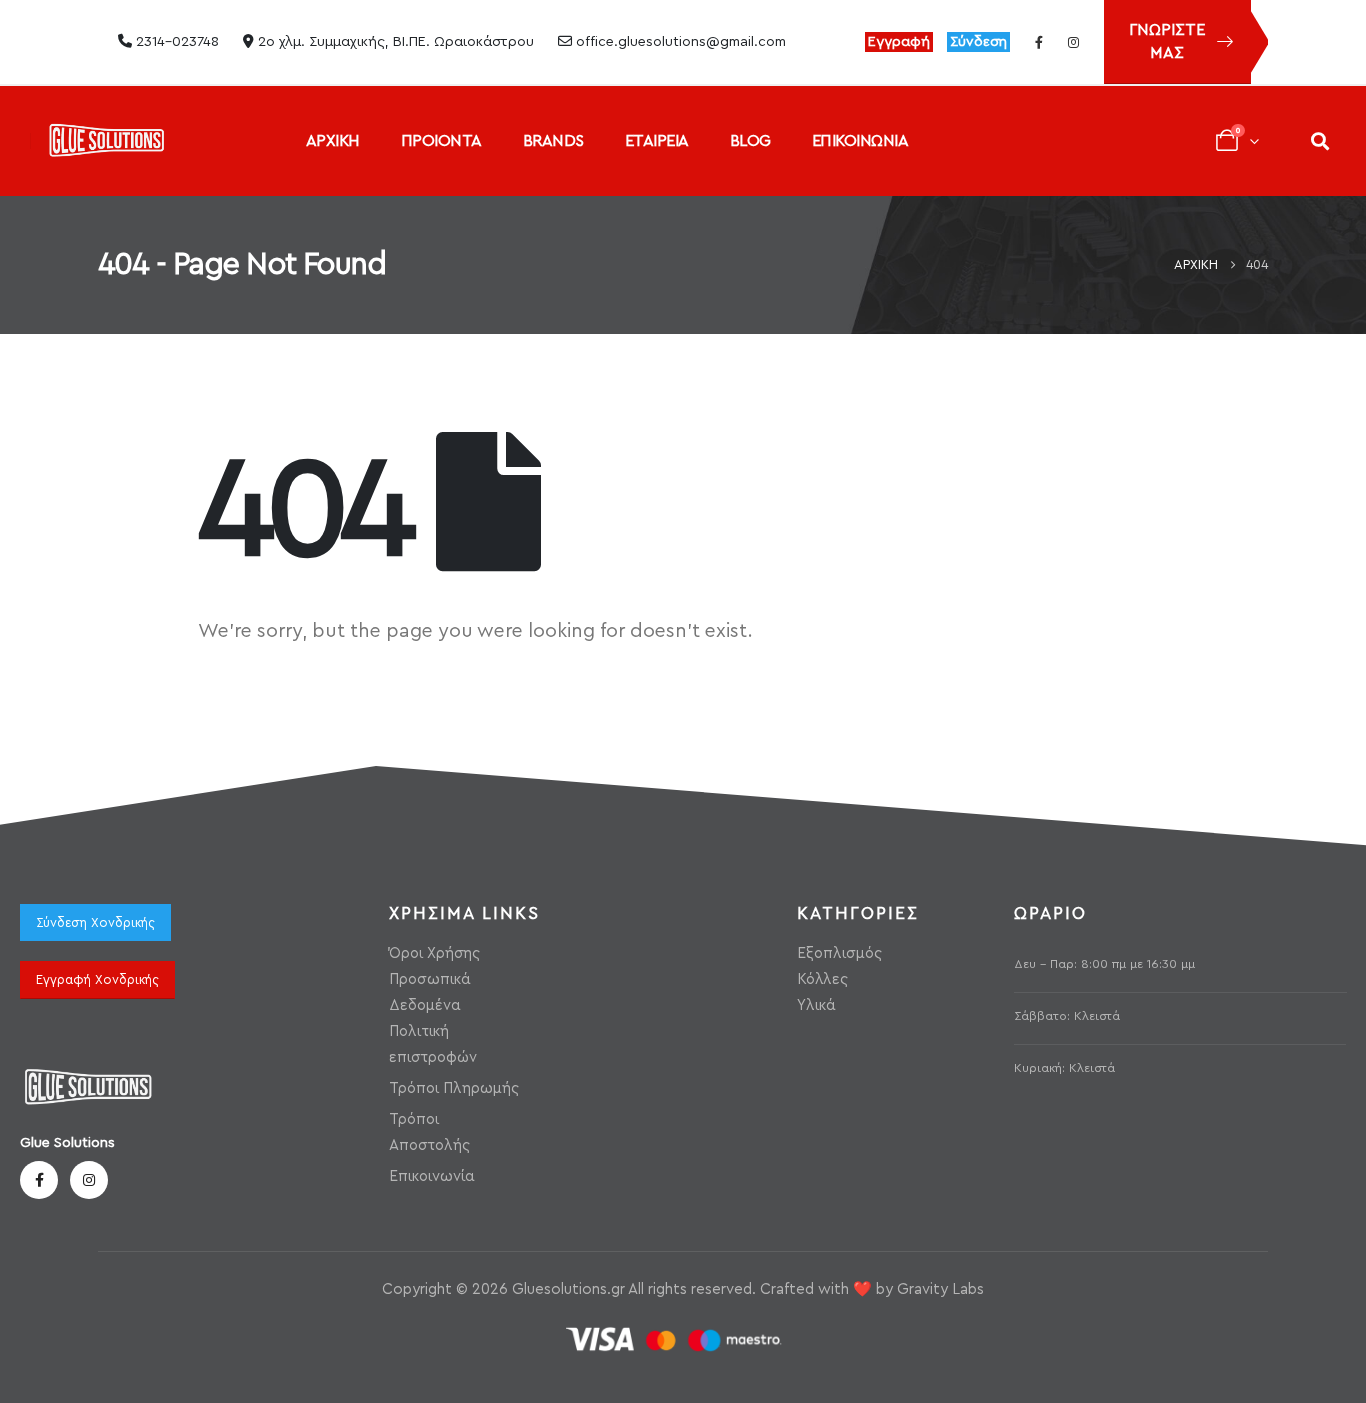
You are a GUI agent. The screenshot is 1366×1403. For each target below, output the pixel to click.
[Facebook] (1039, 42)
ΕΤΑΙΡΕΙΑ (657, 141)
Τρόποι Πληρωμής (454, 1088)
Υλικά (816, 1005)
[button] (1319, 140)
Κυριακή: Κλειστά (1064, 1068)
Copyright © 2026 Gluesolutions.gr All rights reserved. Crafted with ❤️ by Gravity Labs (683, 1289)
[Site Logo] (106, 140)
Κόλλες (822, 979)
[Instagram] (1073, 42)
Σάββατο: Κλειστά (1067, 1016)
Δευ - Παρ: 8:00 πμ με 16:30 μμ (1104, 964)
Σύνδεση (978, 42)
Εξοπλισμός (839, 953)
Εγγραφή (899, 42)
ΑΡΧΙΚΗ (333, 141)
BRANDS (553, 141)
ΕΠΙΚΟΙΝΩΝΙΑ (860, 141)
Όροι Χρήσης (434, 953)
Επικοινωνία (432, 1176)
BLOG (750, 141)
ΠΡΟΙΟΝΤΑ (441, 141)
